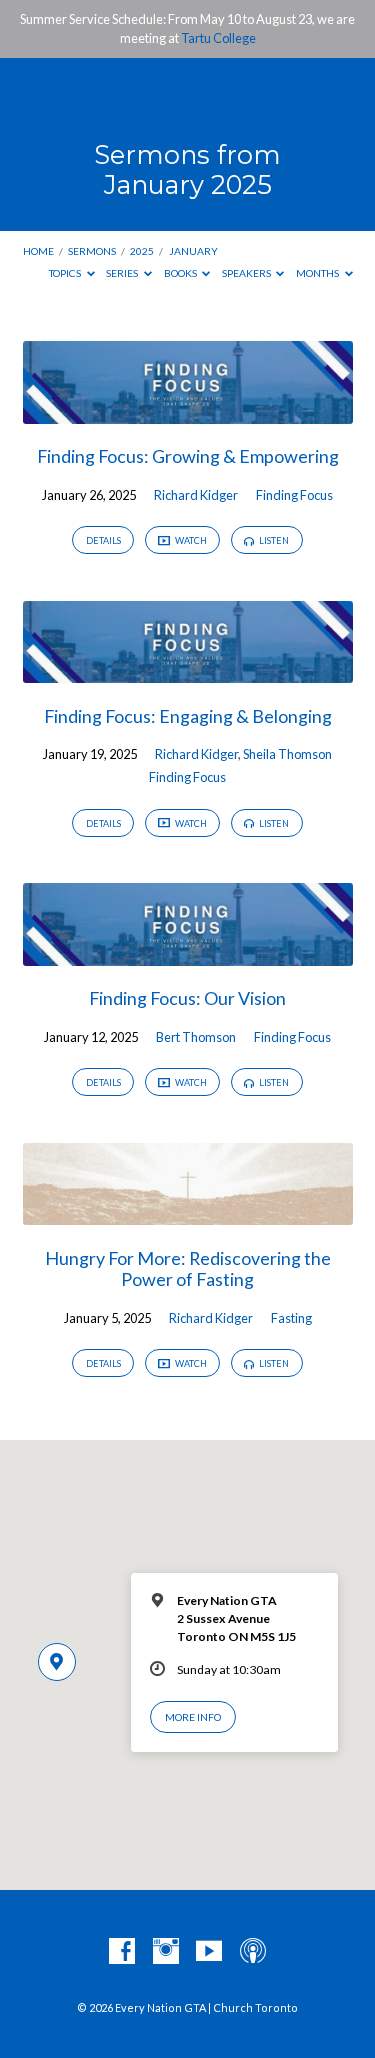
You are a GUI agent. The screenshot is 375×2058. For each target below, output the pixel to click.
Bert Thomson (196, 1037)
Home (38, 251)
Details (103, 540)
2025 (142, 251)
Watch (190, 540)
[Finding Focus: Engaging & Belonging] (188, 671)
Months (318, 273)
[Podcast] (253, 1952)
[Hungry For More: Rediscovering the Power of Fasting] (188, 1213)
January (193, 251)
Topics (66, 273)
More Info (193, 1717)
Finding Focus (294, 495)
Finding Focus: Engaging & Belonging (188, 716)
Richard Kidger (196, 495)
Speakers (247, 273)
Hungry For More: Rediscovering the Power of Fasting (188, 1269)
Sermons (92, 251)
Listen (273, 540)
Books (181, 273)
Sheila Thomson (287, 754)
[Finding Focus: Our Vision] (188, 954)
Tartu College (218, 38)
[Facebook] (122, 1952)
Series (123, 273)
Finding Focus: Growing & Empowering (188, 456)
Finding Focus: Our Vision (187, 998)
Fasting (291, 1318)
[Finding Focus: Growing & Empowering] (188, 412)
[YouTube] (209, 1952)
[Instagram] (166, 1952)
